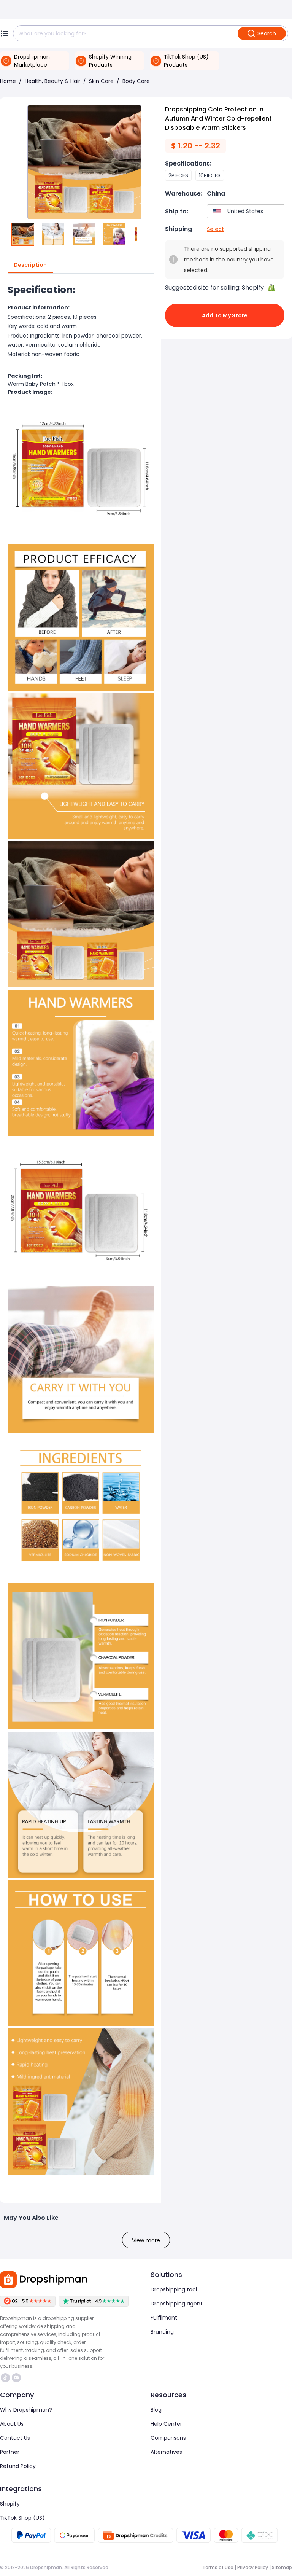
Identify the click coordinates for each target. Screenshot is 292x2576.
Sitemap (282, 2567)
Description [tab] (30, 265)
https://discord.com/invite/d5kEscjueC (17, 2378)
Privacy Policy (253, 2567)
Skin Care (101, 81)
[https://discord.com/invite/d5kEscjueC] (16, 2378)
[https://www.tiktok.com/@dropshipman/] (5, 2378)
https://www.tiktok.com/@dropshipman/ (6, 2378)
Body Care (136, 81)
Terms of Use (218, 2567)
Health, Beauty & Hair (52, 81)
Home (8, 81)
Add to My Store (225, 315)
